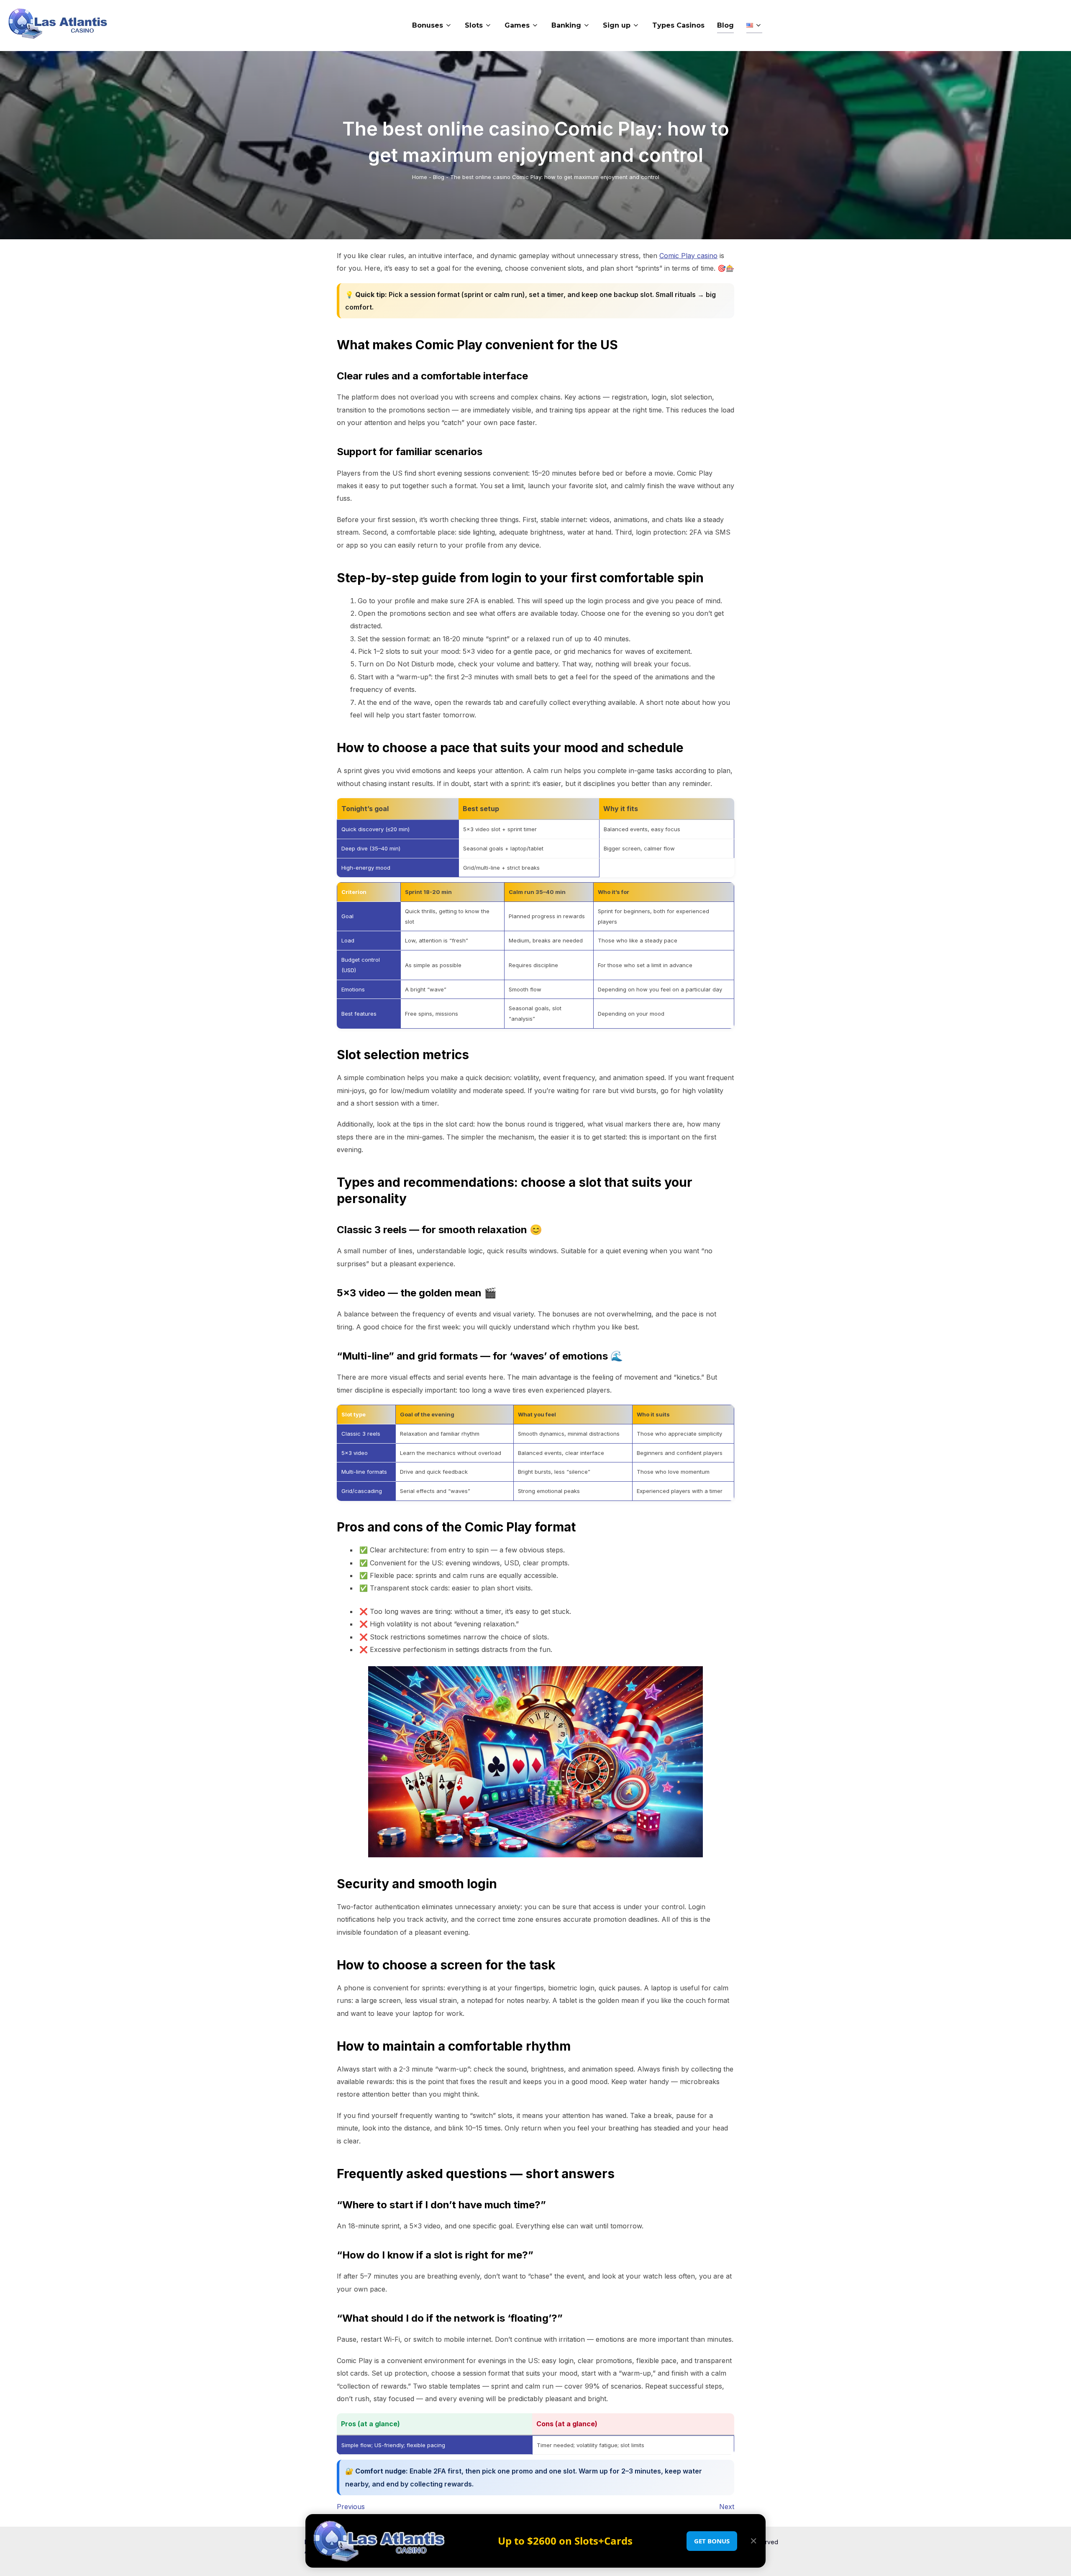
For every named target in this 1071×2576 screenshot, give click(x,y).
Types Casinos (678, 25)
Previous (351, 2507)
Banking (566, 25)
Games (517, 25)
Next (727, 2507)
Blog (725, 25)
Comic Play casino (688, 256)
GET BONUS (712, 2541)
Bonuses (428, 25)
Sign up (617, 25)
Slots (474, 25)
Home (420, 177)
